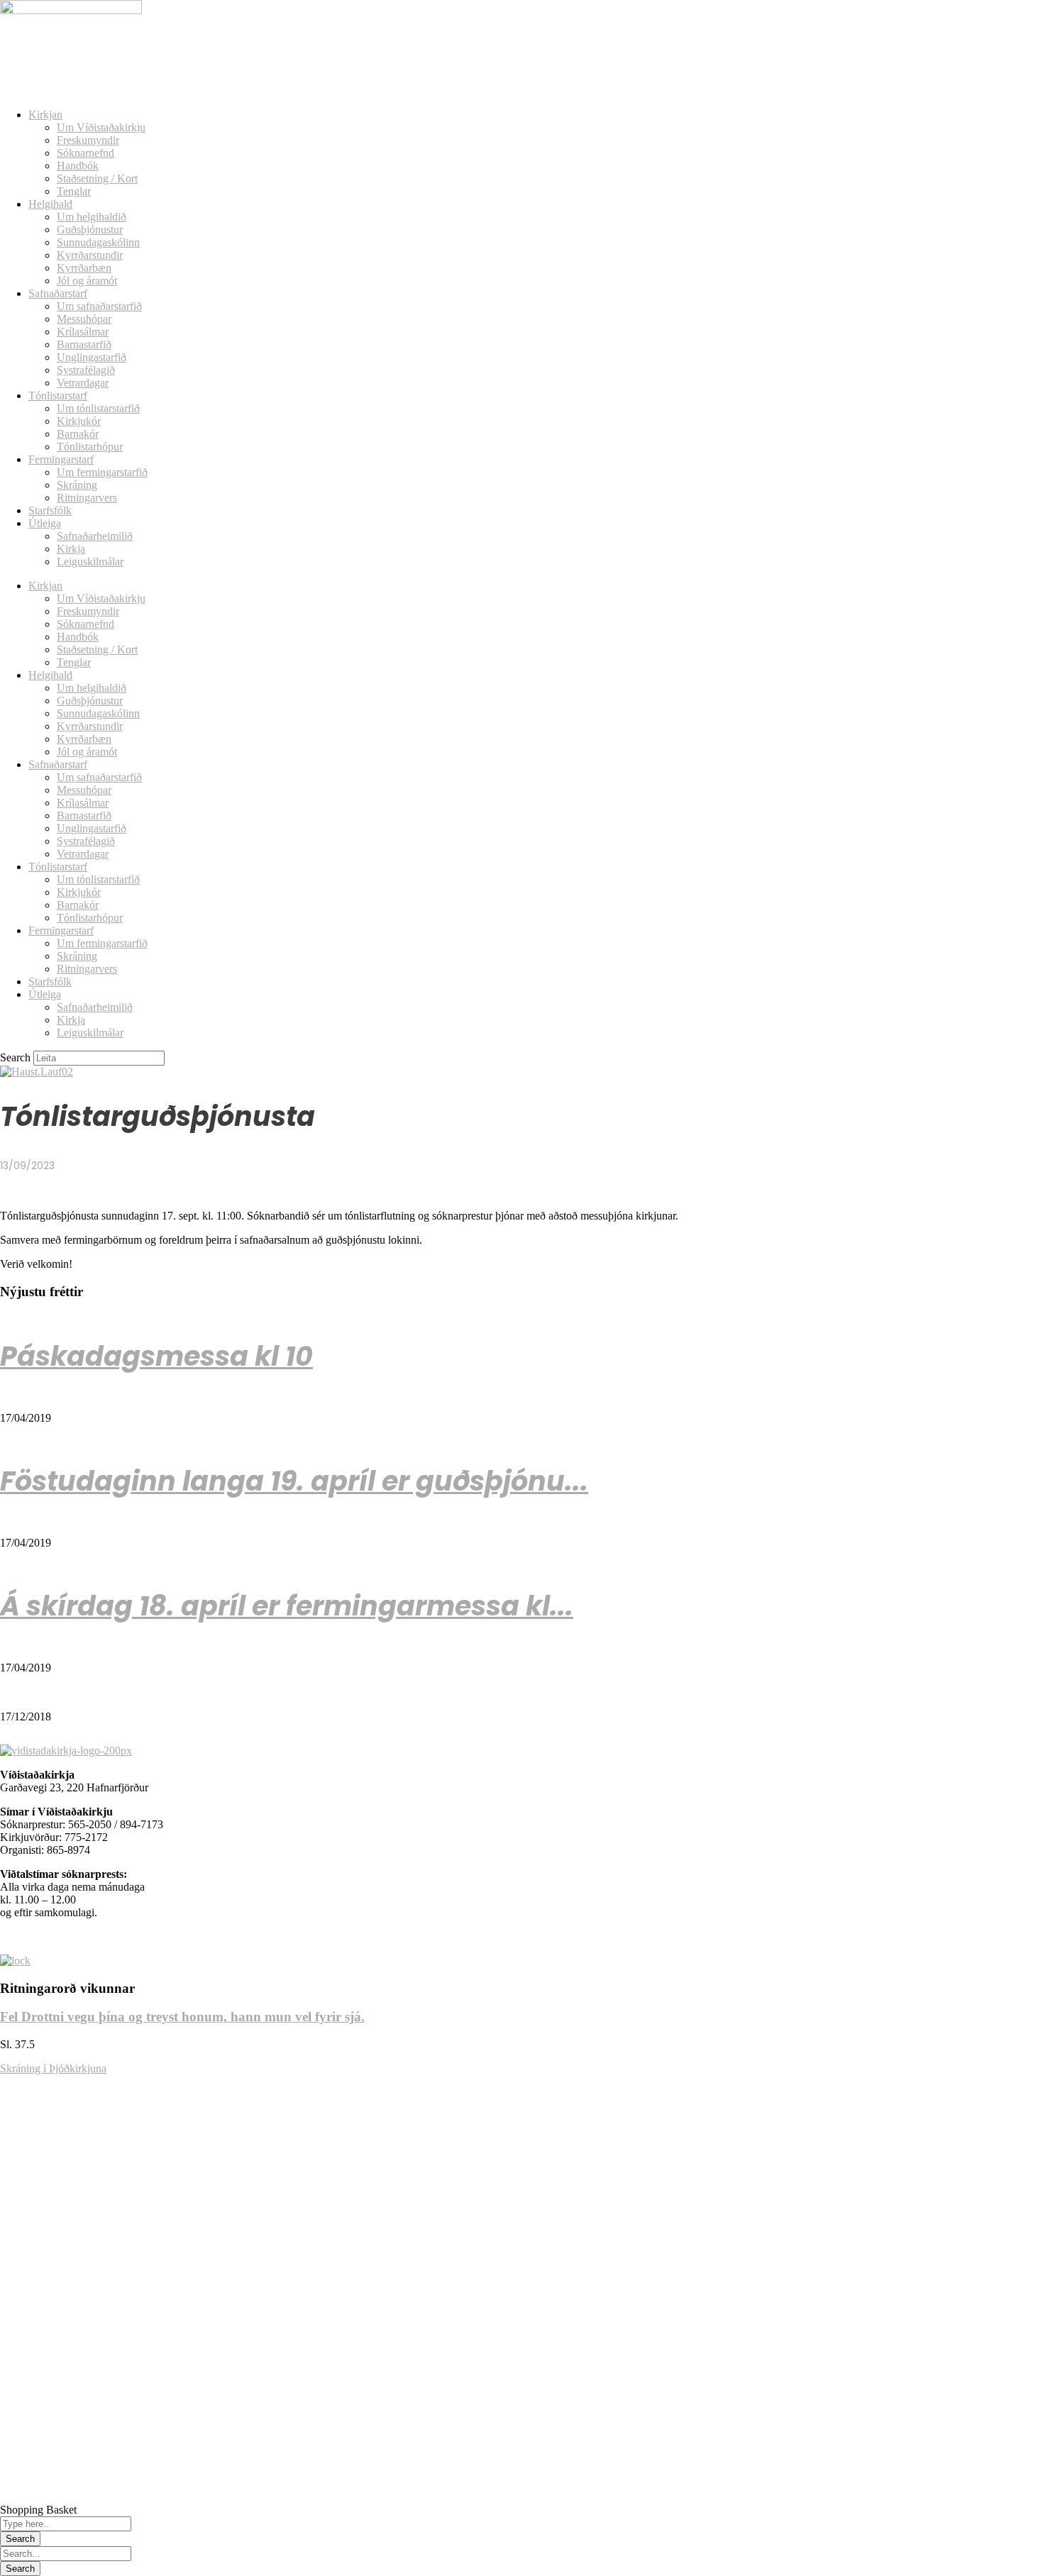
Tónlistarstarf (58, 396)
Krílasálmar (83, 332)
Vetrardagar (83, 383)
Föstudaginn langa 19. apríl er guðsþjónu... (294, 1481)
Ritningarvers (87, 498)
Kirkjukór (79, 421)
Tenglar (74, 191)
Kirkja (71, 549)
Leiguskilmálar (90, 562)
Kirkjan (45, 115)
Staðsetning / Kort (97, 178)
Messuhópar (84, 319)
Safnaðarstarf (58, 293)
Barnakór (78, 434)
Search (15, 1057)
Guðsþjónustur (90, 230)
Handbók (78, 166)
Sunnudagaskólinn (98, 242)
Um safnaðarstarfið (99, 306)
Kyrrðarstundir (90, 255)
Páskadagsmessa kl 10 (156, 1356)
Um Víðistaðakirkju (101, 127)
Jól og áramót (87, 281)
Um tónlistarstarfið (98, 408)
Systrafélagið (86, 370)
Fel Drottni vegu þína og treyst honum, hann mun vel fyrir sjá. (182, 2017)
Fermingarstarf (61, 459)
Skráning (77, 485)
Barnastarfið (84, 344)
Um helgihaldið (92, 217)
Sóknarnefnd (85, 153)
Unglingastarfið (92, 357)
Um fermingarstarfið (102, 472)
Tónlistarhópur (90, 447)
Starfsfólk (50, 510)
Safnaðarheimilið (95, 536)
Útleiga (45, 523)
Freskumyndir (88, 140)
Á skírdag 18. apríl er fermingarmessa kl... (287, 1606)
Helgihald (50, 204)
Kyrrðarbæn (84, 268)
